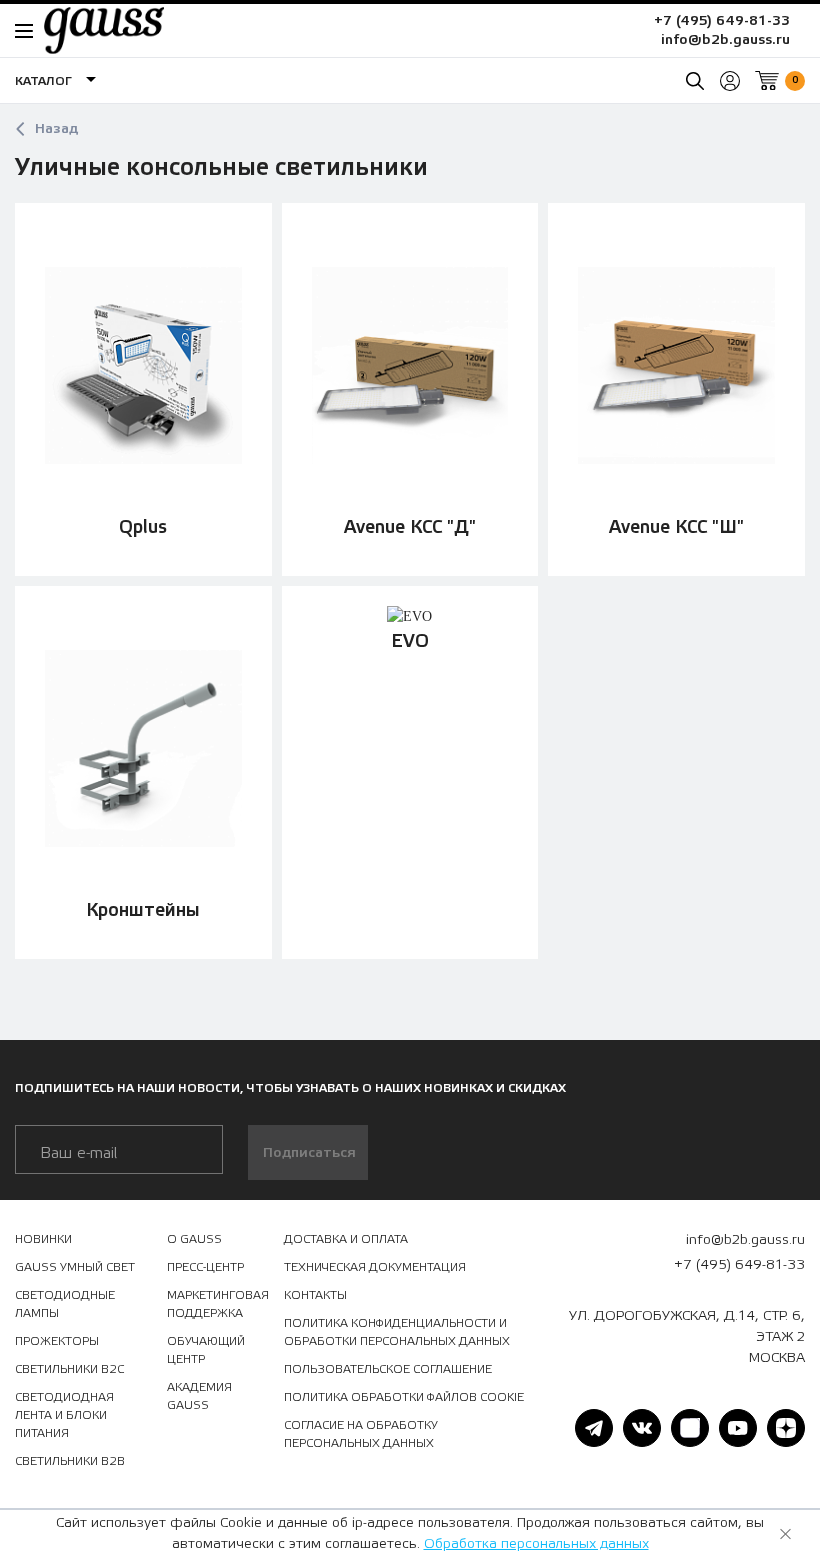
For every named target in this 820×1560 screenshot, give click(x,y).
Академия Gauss (199, 1396)
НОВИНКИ (43, 1239)
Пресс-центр (205, 1267)
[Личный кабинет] (730, 81)
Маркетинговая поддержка (218, 1304)
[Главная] (94, 30)
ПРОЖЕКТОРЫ (57, 1341)
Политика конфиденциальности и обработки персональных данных (397, 1332)
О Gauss (194, 1239)
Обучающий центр (206, 1350)
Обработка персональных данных (536, 1544)
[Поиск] (695, 81)
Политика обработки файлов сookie (404, 1397)
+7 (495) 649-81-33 (722, 21)
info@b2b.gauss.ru (725, 40)
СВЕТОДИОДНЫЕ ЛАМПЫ (65, 1304)
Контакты (315, 1295)
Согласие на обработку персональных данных (361, 1434)
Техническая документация (375, 1267)
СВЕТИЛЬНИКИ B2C (69, 1369)
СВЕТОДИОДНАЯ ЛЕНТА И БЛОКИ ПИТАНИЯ (64, 1415)
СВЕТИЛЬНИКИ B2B (70, 1461)
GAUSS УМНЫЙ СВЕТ (75, 1267)
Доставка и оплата (346, 1239)
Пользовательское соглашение (388, 1369)
